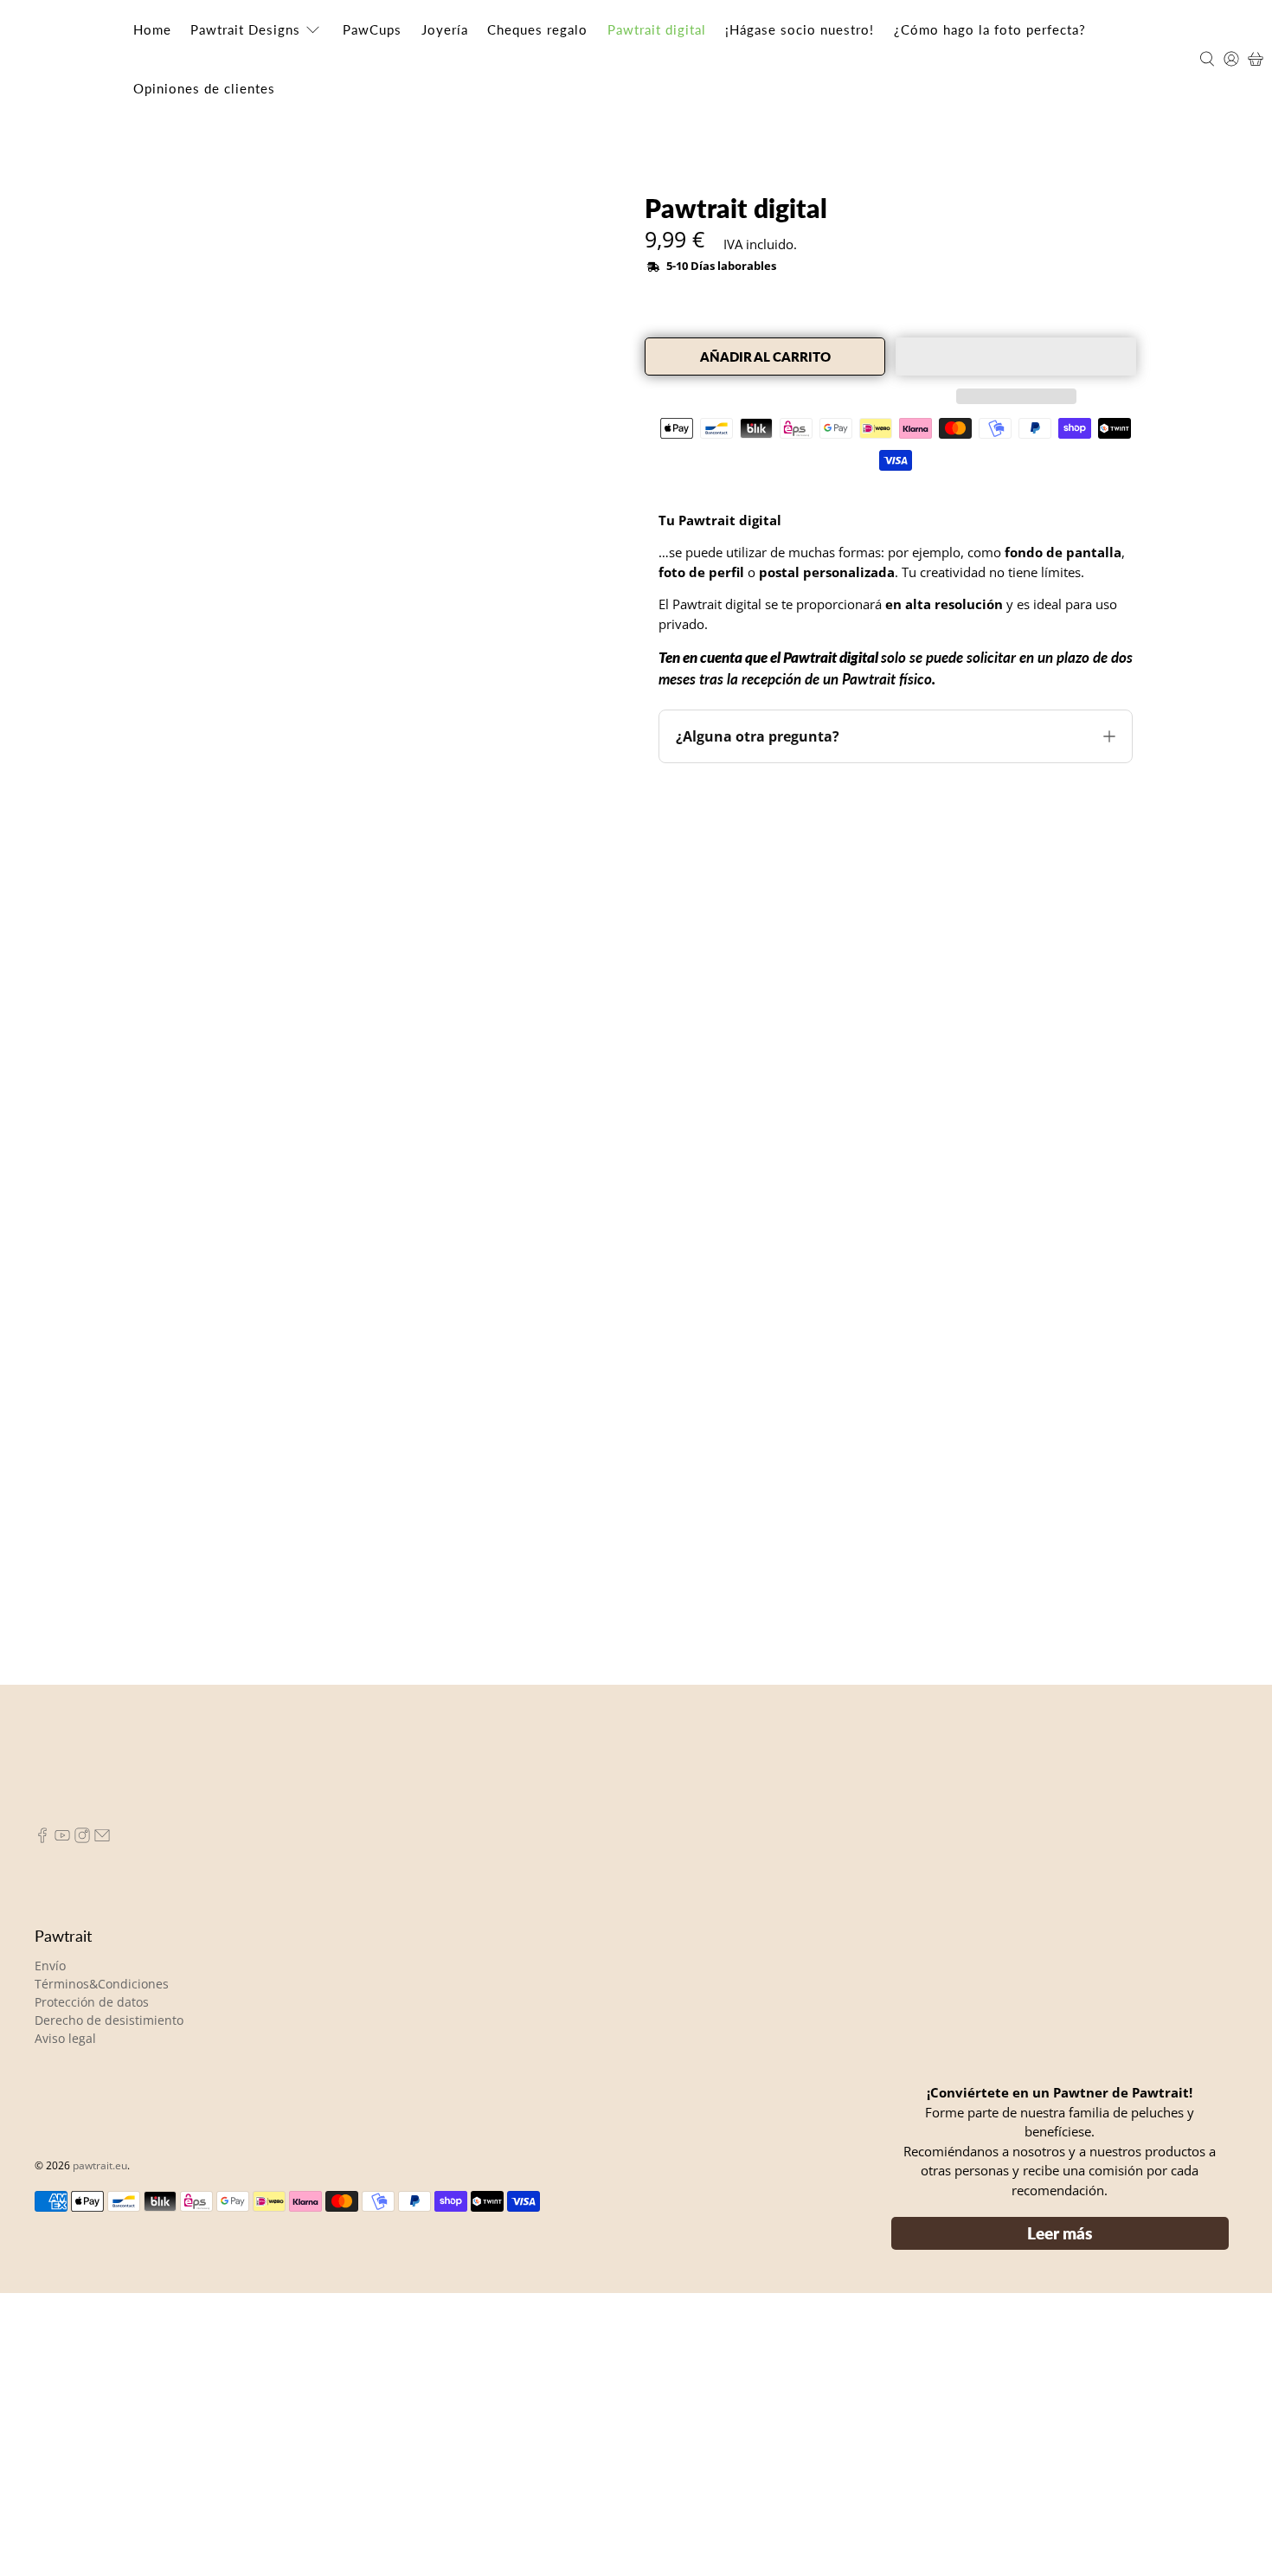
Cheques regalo (537, 29)
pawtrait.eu (100, 2449)
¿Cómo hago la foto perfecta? (990, 29)
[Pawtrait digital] (318, 462)
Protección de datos (92, 2285)
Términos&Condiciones (102, 2267)
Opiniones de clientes (204, 88)
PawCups (372, 29)
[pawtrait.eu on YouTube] (62, 2121)
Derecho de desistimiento (109, 2303)
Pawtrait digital (657, 29)
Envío (50, 2248)
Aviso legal (65, 2321)
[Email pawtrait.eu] (102, 2121)
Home (152, 29)
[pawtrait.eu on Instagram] (82, 2121)
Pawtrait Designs (245, 29)
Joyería (445, 29)
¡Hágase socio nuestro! (800, 29)
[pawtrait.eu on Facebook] (42, 2121)
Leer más (1060, 2516)
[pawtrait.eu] (66, 59)
